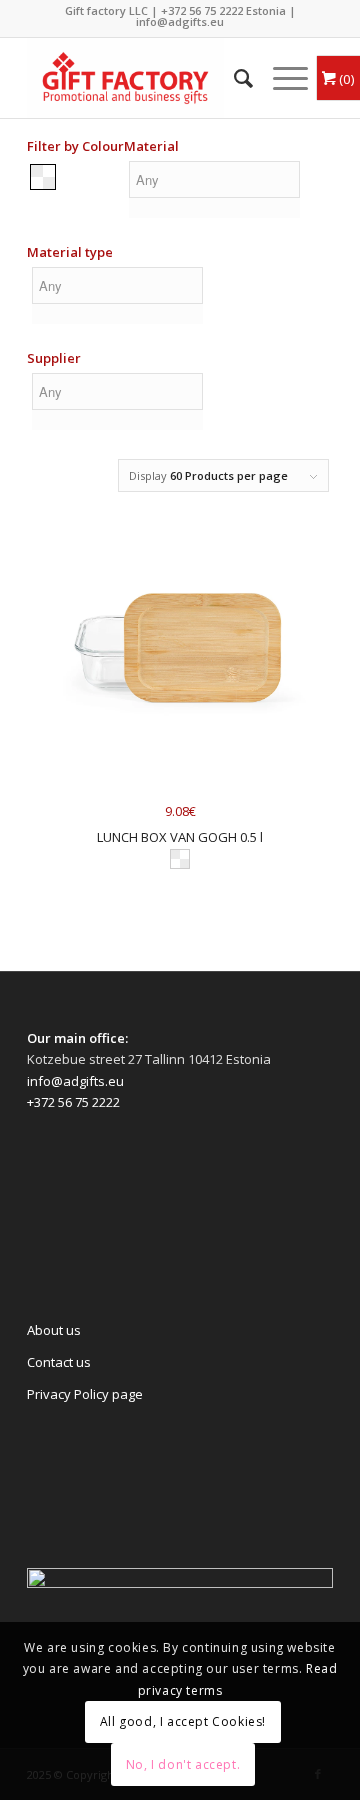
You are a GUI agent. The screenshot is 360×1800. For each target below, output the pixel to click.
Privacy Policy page (85, 1394)
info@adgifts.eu (180, 21)
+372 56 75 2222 (202, 10)
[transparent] (43, 176)
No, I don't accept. (183, 1764)
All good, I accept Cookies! (183, 1721)
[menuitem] (233, 78)
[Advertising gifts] (149, 78)
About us (54, 1330)
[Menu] (280, 78)
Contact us (59, 1362)
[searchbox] (214, 179)
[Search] (233, 78)
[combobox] (214, 192)
